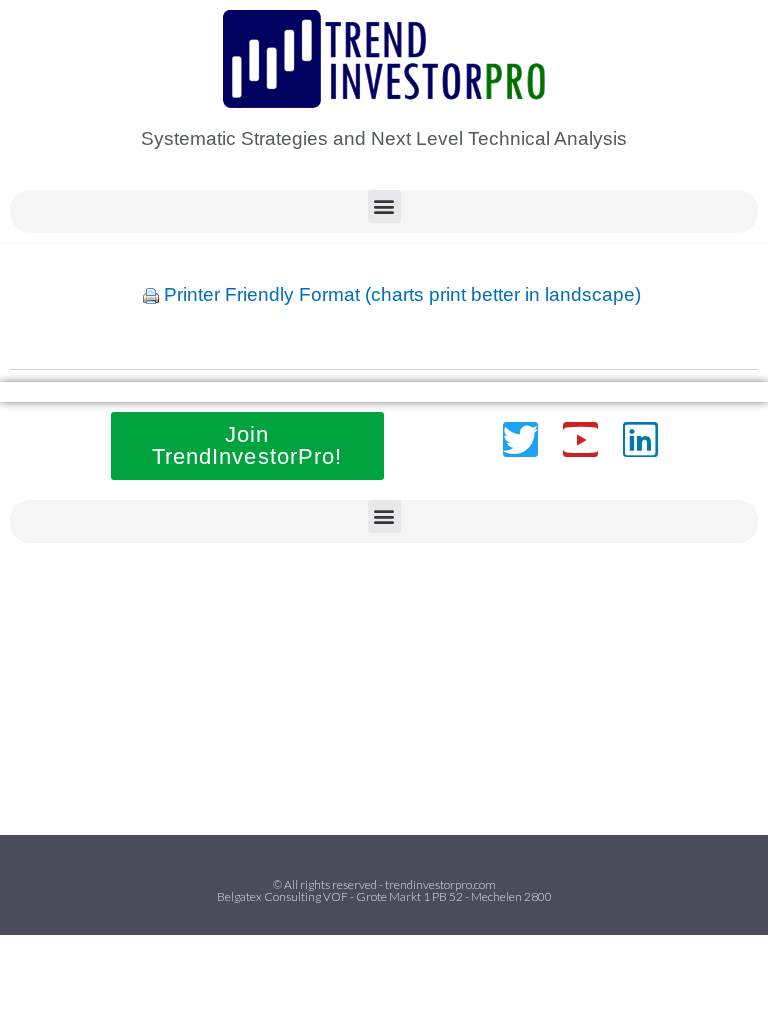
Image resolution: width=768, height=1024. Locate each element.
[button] (384, 206)
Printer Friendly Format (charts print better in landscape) (402, 294)
